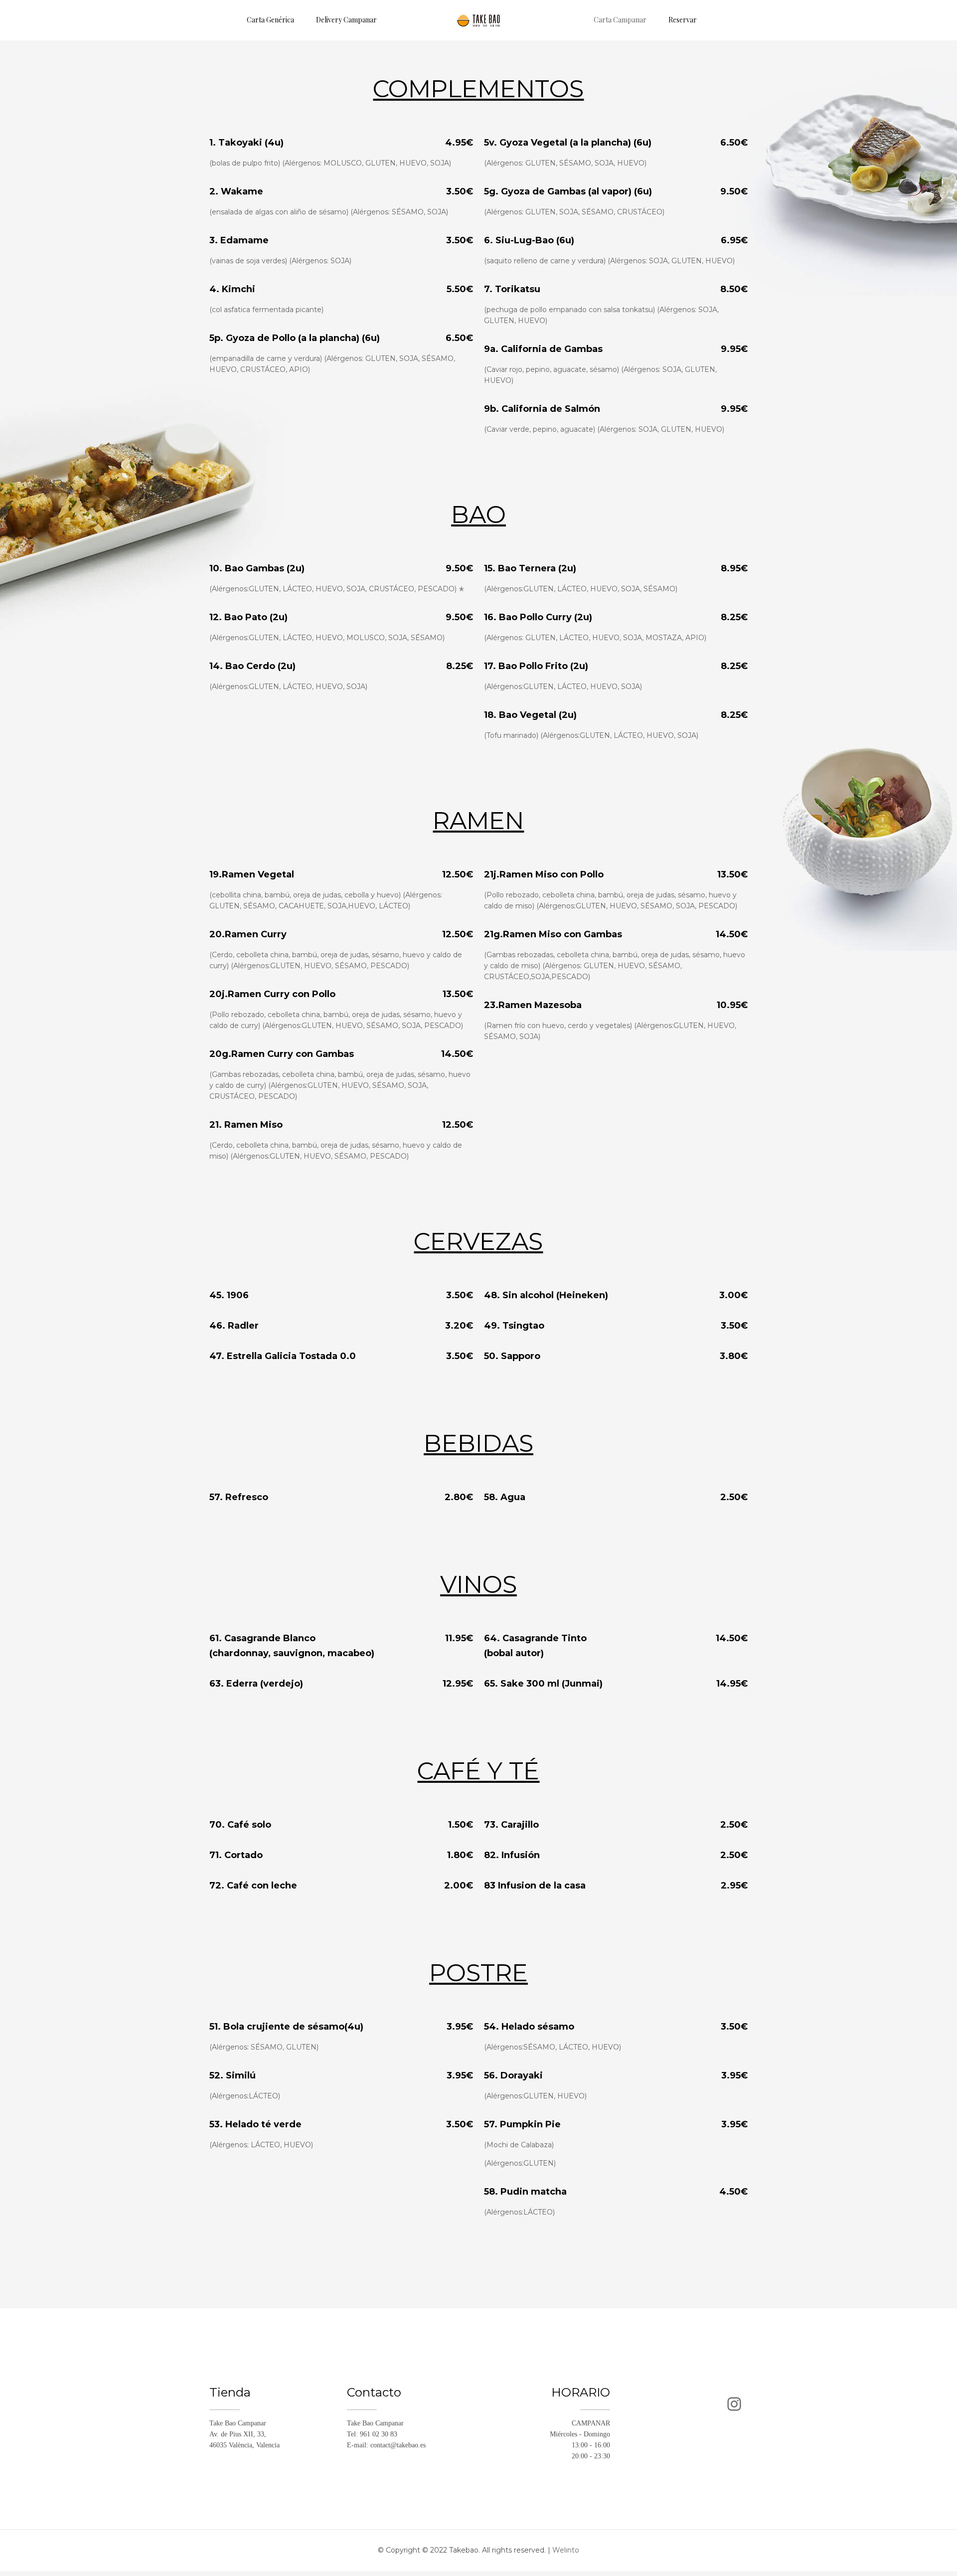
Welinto (566, 2550)
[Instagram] (734, 2404)
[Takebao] (478, 20)
